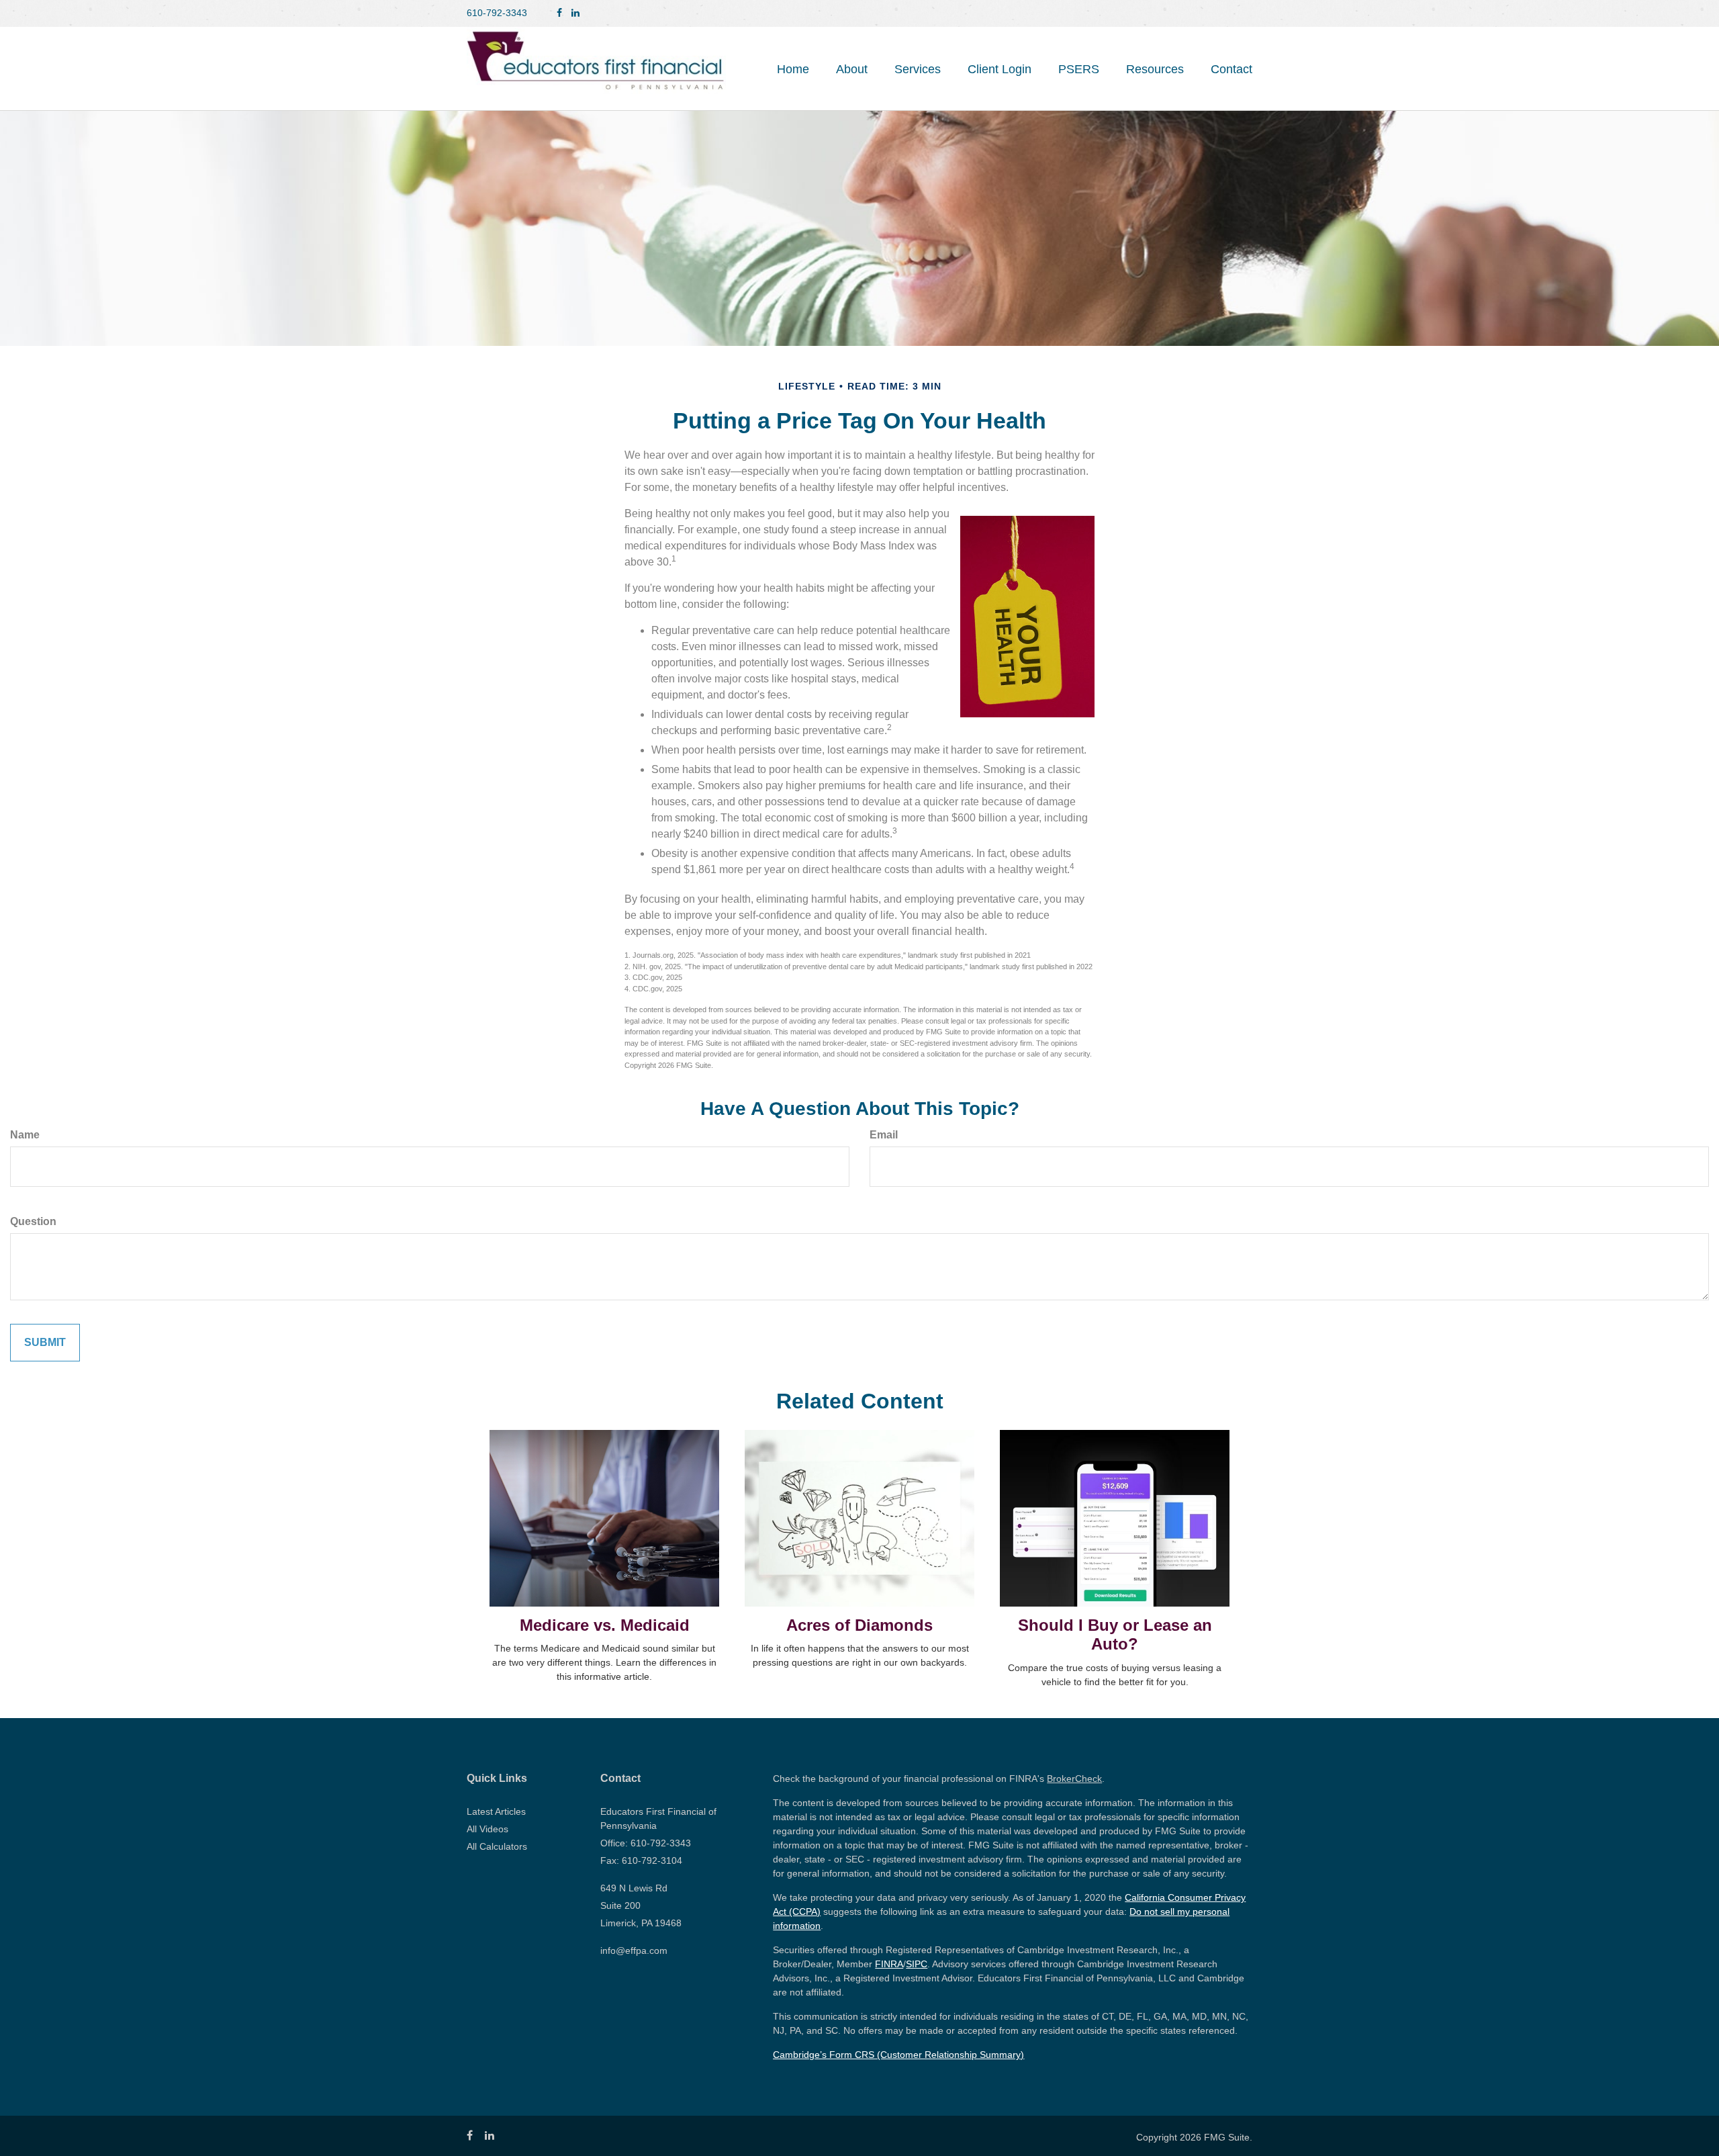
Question (33, 1221)
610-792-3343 (497, 13)
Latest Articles (496, 1811)
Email (884, 1135)
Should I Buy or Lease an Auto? (1115, 1635)
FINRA (889, 1964)
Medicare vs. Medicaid (605, 1625)
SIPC (917, 1964)
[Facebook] (559, 13)
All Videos (487, 1829)
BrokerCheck (1074, 1779)
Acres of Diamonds (859, 1625)
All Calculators (497, 1846)
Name (25, 1135)
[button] (852, 69)
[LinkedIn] (575, 13)
